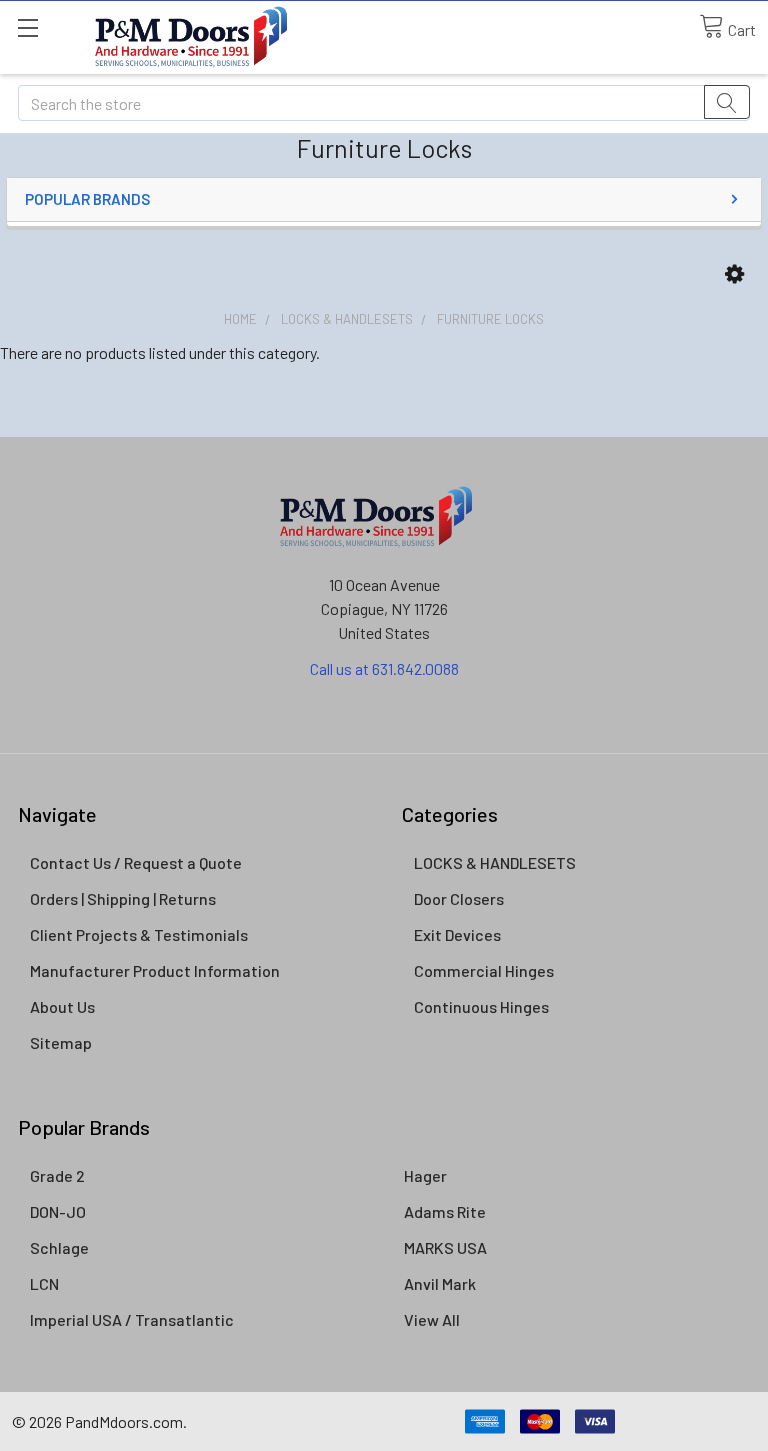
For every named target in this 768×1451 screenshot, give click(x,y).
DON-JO (58, 1211)
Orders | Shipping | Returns (123, 898)
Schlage (59, 1247)
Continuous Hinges (481, 1006)
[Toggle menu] (27, 27)
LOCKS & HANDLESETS (495, 862)
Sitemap (61, 1042)
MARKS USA (445, 1247)
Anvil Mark (440, 1283)
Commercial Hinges (484, 970)
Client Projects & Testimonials (139, 934)
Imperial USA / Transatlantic (132, 1319)
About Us (62, 1006)
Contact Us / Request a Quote (136, 862)
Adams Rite (445, 1211)
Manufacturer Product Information (155, 970)
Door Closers (459, 898)
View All (432, 1319)
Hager (425, 1175)
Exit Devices (457, 934)
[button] (734, 274)
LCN (44, 1283)
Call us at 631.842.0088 (384, 668)
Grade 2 (57, 1175)
